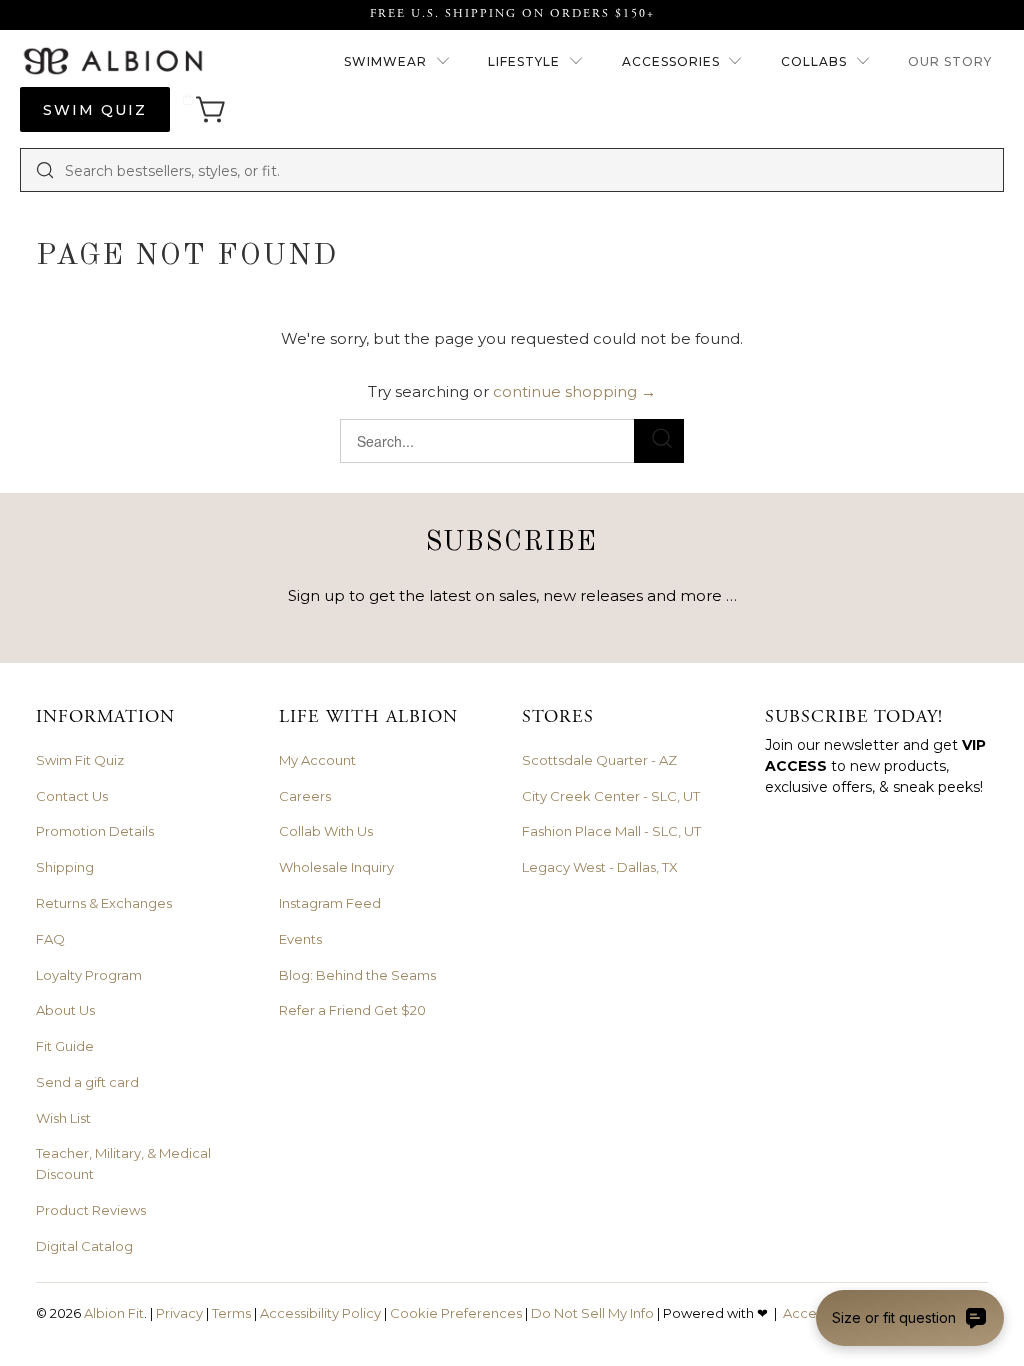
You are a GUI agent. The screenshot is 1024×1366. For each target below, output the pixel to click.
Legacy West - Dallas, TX (600, 867)
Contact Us (72, 796)
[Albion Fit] (112, 62)
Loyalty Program (89, 975)
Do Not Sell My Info (592, 1313)
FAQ (50, 939)
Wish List (63, 1118)
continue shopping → (574, 391)
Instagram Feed (330, 903)
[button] (397, 62)
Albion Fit (114, 1313)
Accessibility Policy (320, 1313)
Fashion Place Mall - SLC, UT (611, 831)
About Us (65, 1010)
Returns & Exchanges (104, 903)
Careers (305, 796)
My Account (317, 760)
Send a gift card (87, 1082)
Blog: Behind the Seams (357, 975)
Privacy (179, 1313)
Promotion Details (95, 831)
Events (300, 939)
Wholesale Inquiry (336, 867)
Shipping (65, 867)
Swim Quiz (95, 110)
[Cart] (204, 109)
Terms (231, 1313)
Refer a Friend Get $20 (352, 1010)
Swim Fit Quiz (80, 760)
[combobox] (527, 170)
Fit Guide (65, 1046)
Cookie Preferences (456, 1313)
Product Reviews (91, 1210)
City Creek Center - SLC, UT (611, 796)
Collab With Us (326, 831)
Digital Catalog (84, 1246)
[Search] (45, 170)
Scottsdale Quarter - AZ (599, 760)
